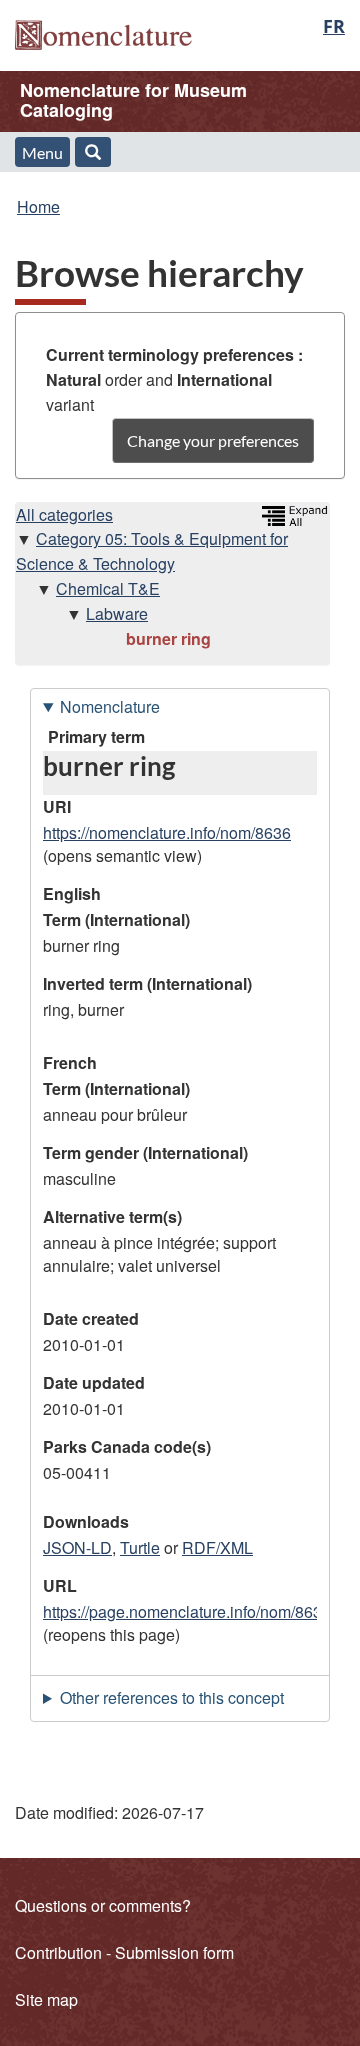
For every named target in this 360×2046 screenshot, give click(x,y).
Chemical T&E (108, 588)
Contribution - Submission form (124, 1952)
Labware (117, 613)
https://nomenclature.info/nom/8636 (167, 832)
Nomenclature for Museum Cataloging (133, 100)
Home (38, 206)
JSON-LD (77, 1547)
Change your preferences (213, 440)
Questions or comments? (103, 1905)
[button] (93, 152)
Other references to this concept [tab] (172, 1697)
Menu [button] (42, 152)
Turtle (140, 1547)
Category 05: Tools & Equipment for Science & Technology (152, 551)
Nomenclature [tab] (110, 706)
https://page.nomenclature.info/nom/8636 (187, 1611)
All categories (64, 514)
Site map (46, 1999)
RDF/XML (217, 1547)
